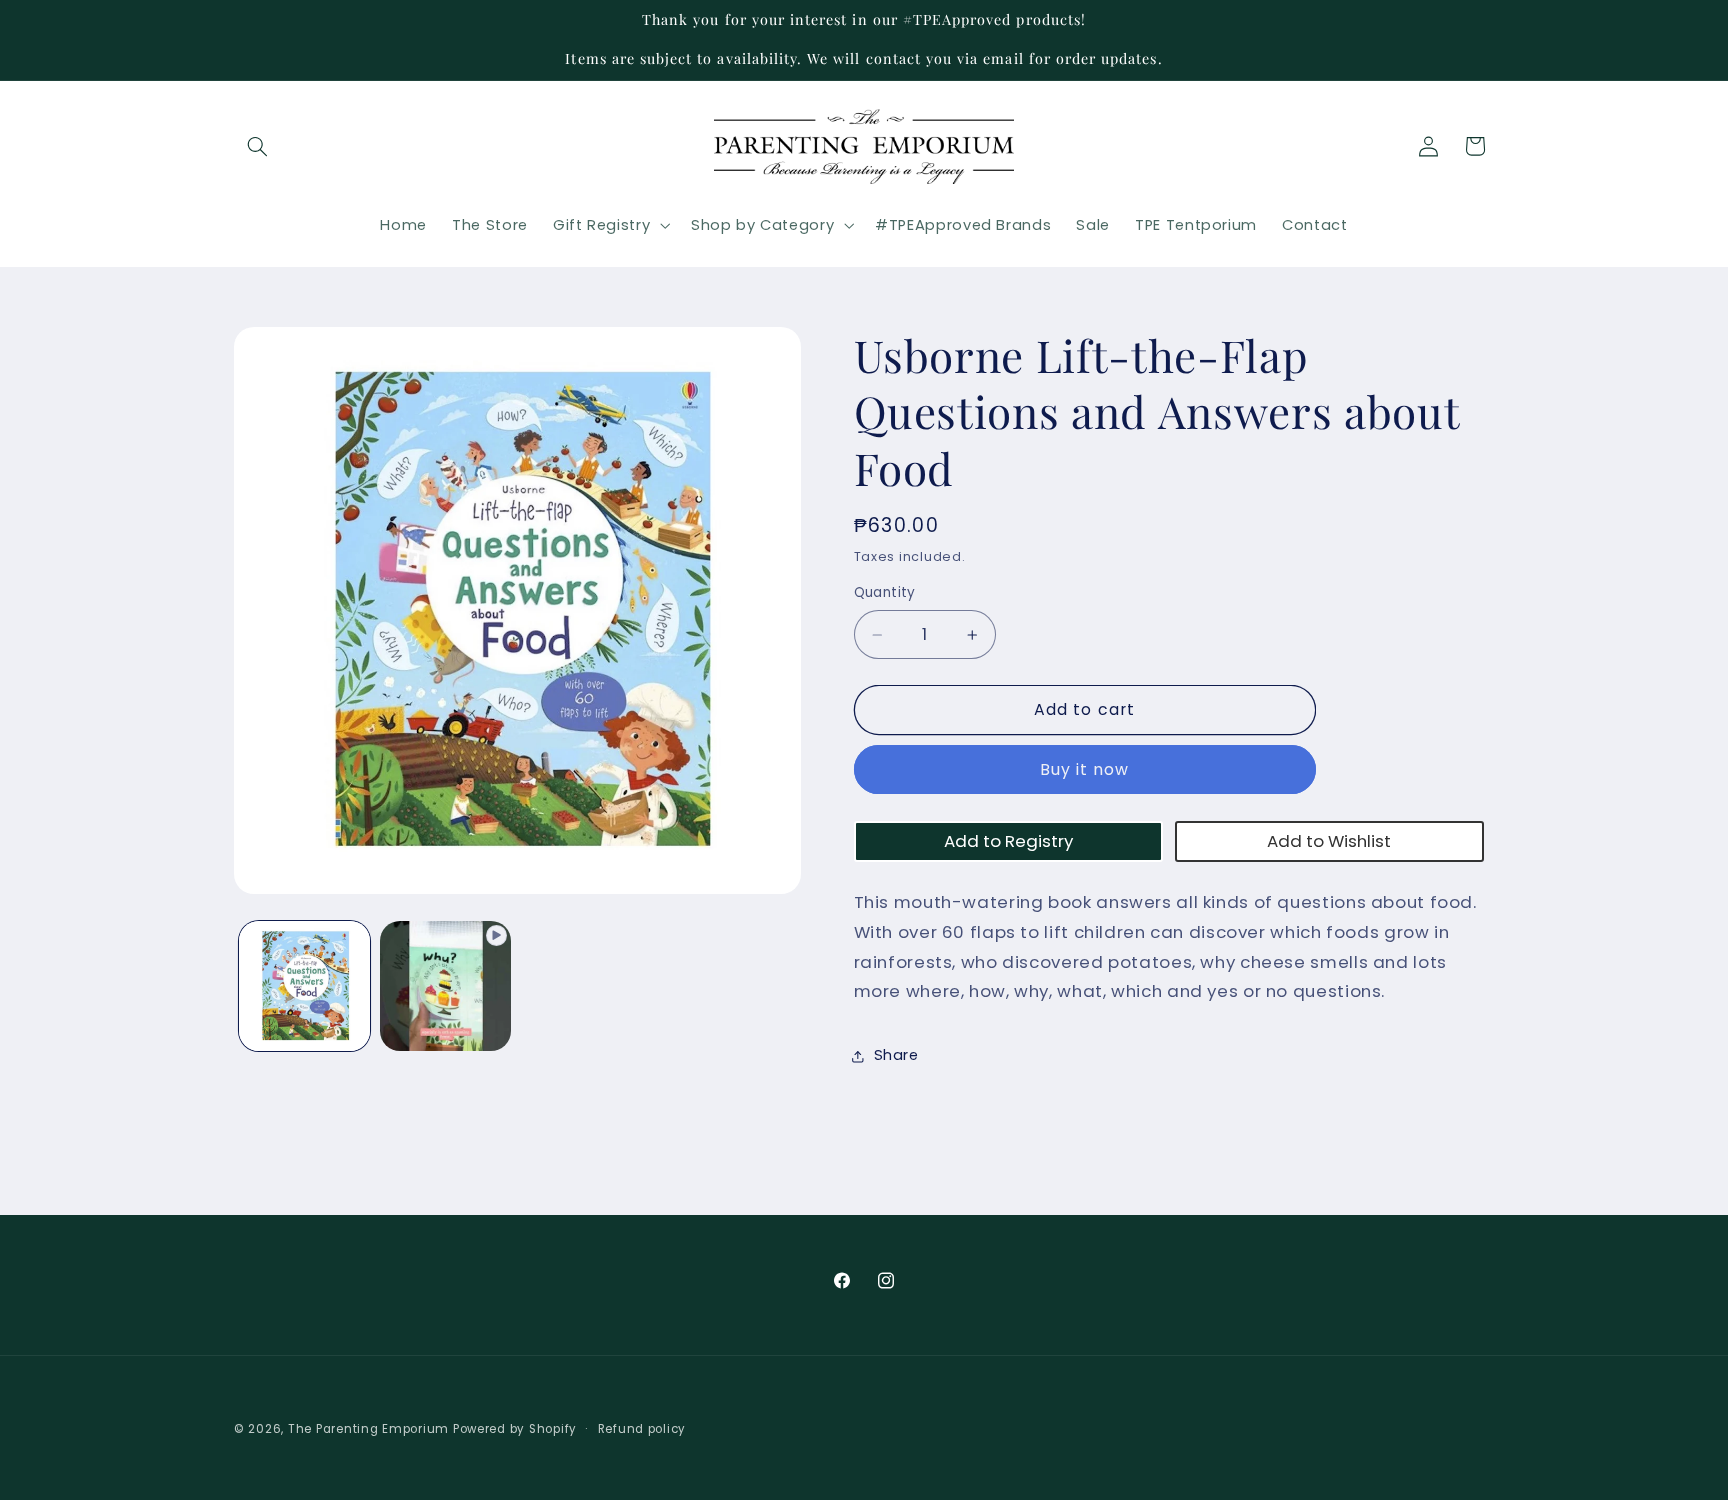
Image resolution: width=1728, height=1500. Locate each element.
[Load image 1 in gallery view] (304, 986)
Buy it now (1085, 769)
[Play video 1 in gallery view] (445, 986)
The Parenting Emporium (368, 1429)
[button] (257, 146)
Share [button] (896, 1056)
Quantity (885, 593)
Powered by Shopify (515, 1429)
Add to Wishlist (1329, 841)
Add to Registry (1008, 841)
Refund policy (642, 1429)
